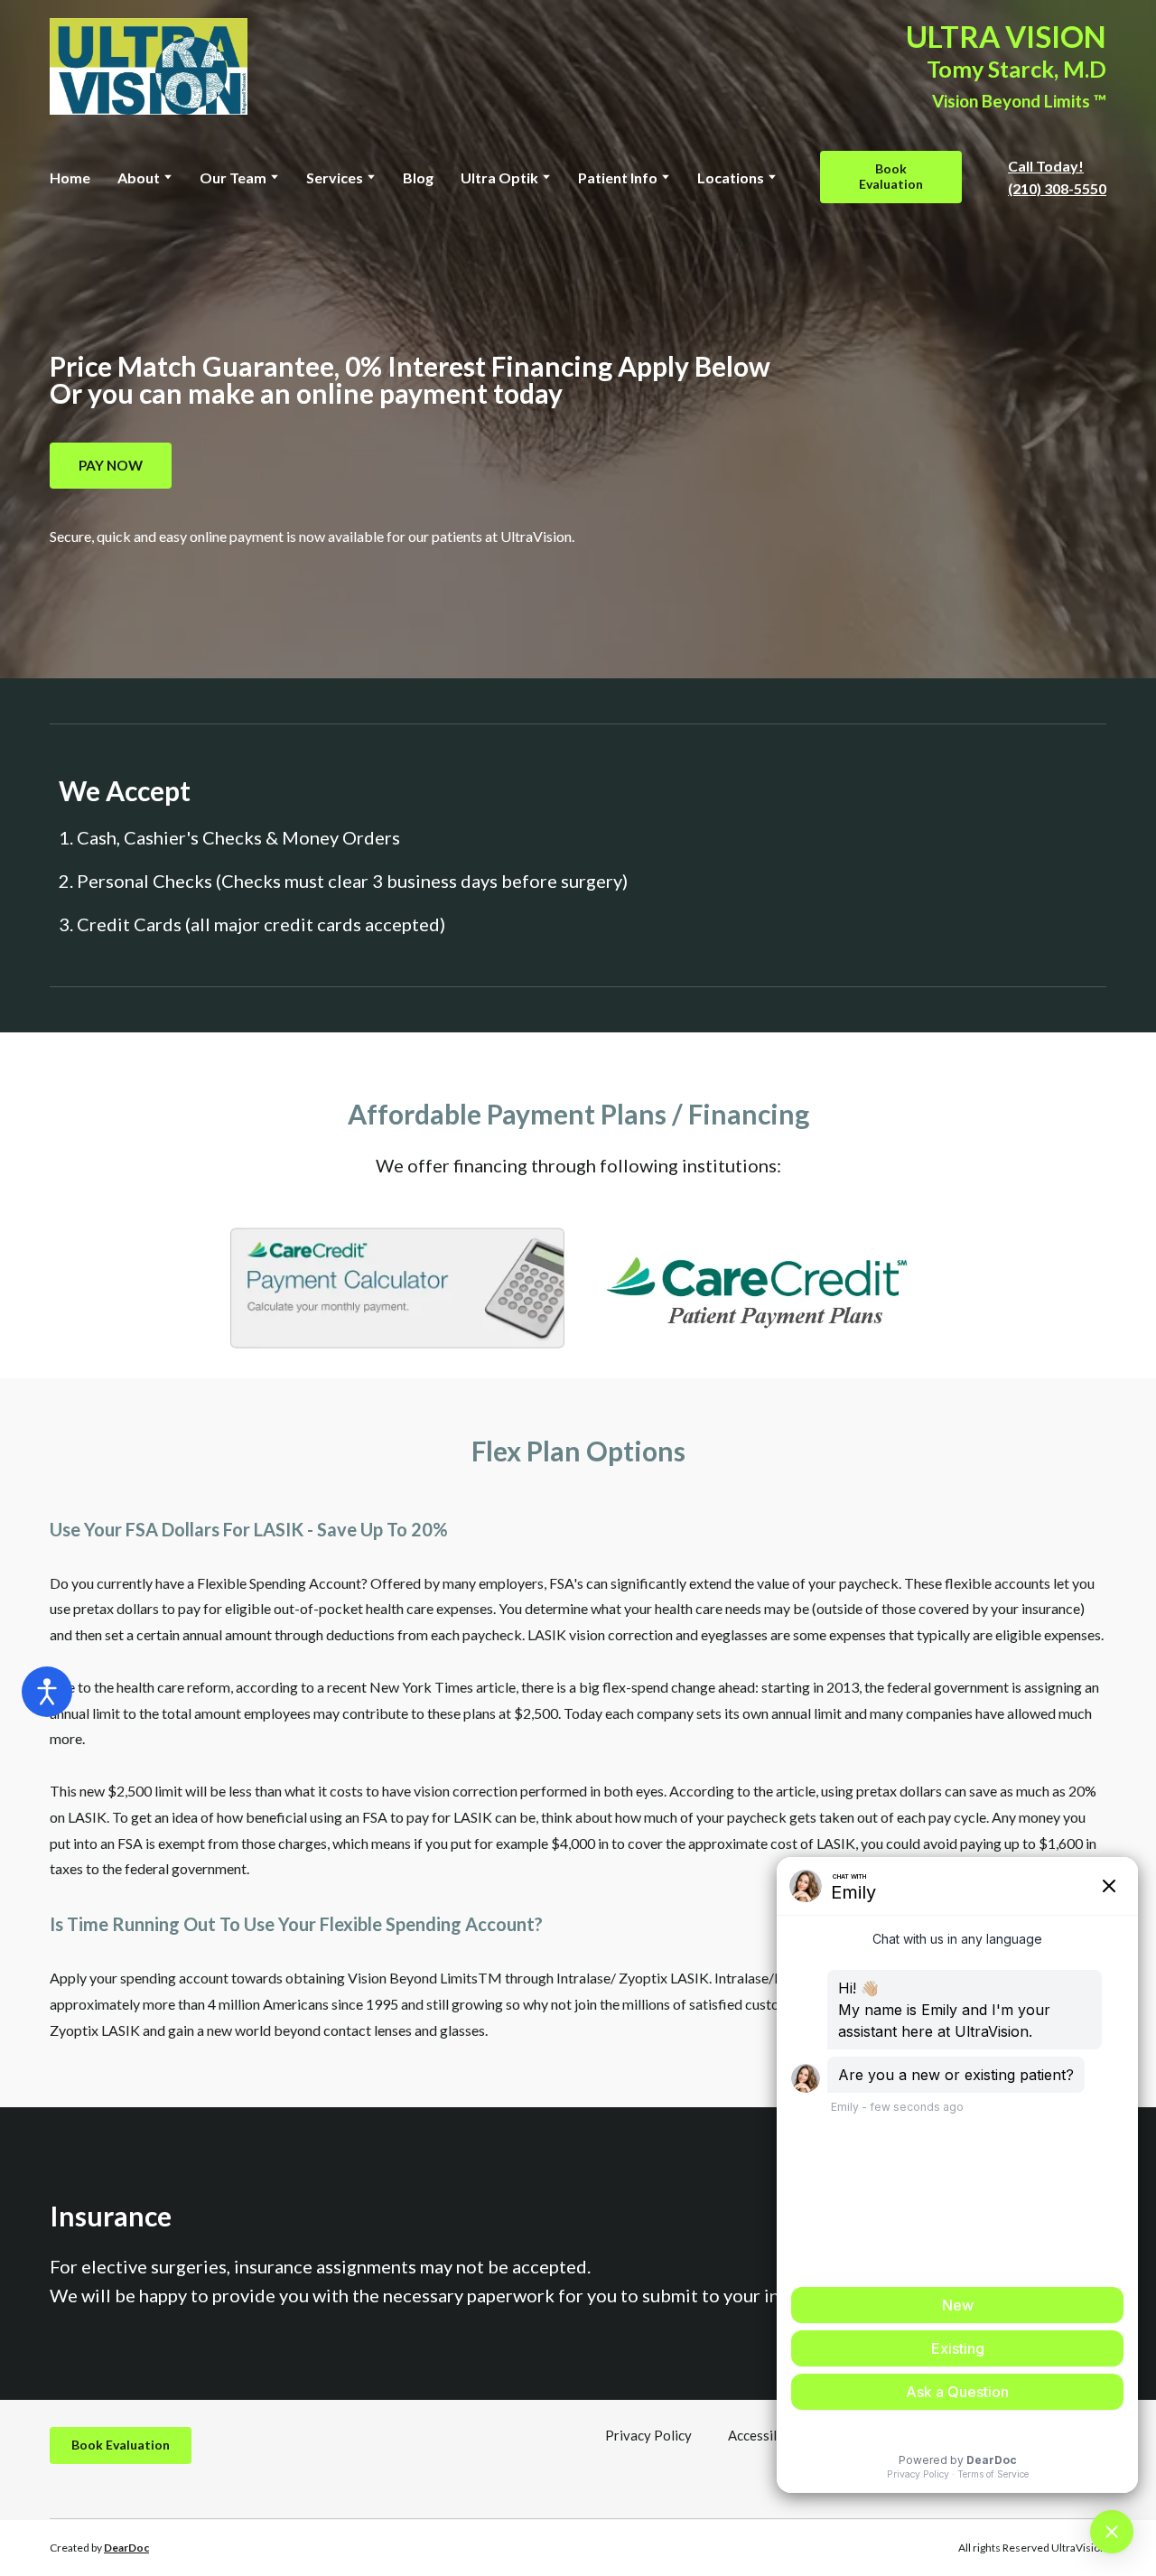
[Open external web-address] (397, 1288)
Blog (418, 177)
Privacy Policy (648, 2435)
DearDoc (126, 2548)
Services (335, 177)
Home (70, 177)
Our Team (233, 177)
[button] (891, 177)
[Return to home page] (149, 66)
